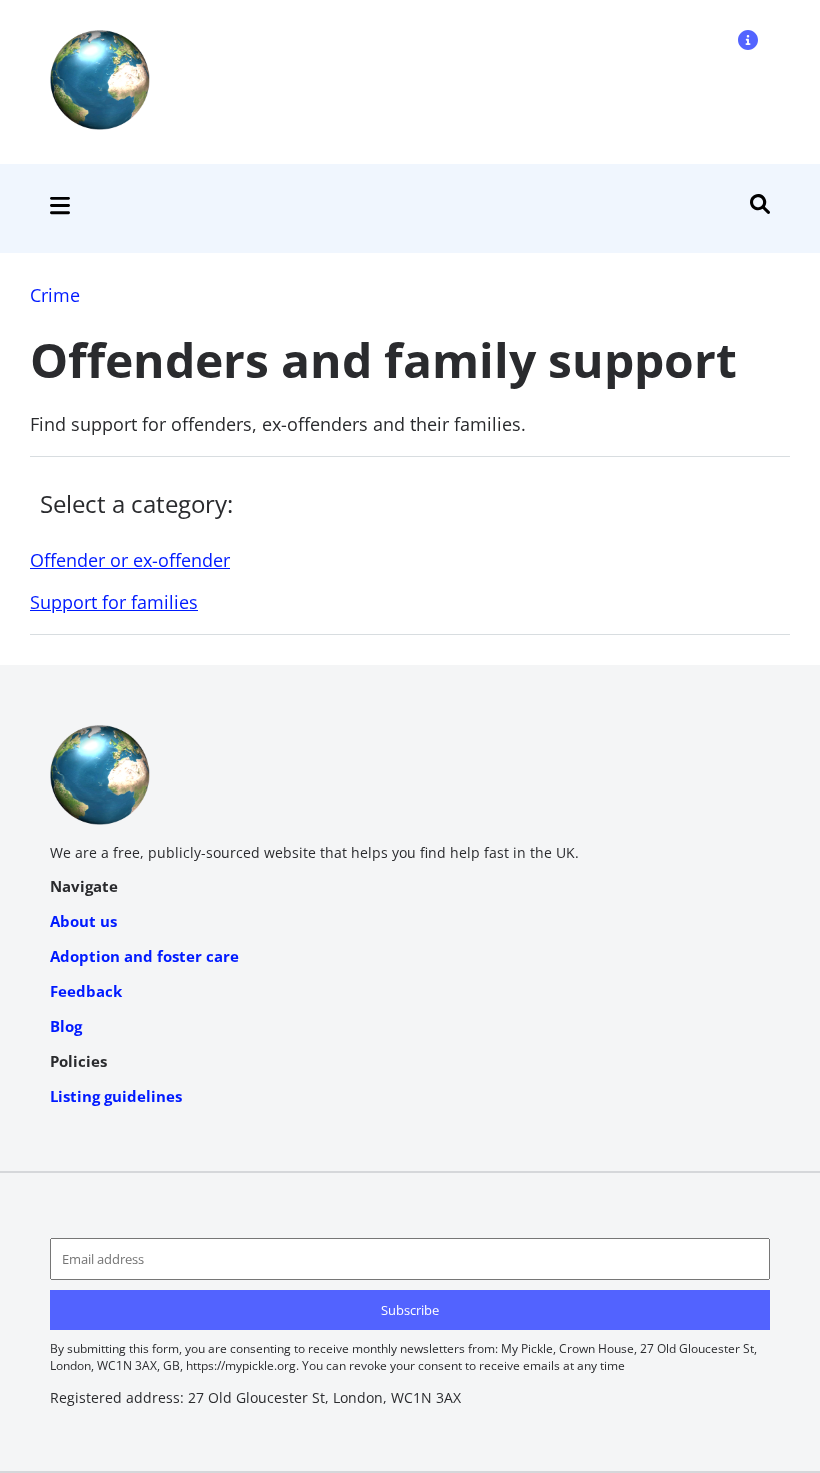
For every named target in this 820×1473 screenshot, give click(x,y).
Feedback (86, 991)
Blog (66, 1026)
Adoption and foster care (144, 956)
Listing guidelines (116, 1096)
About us (83, 921)
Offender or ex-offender (130, 560)
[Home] (100, 124)
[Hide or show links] (60, 208)
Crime (55, 295)
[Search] (760, 207)
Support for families (114, 602)
